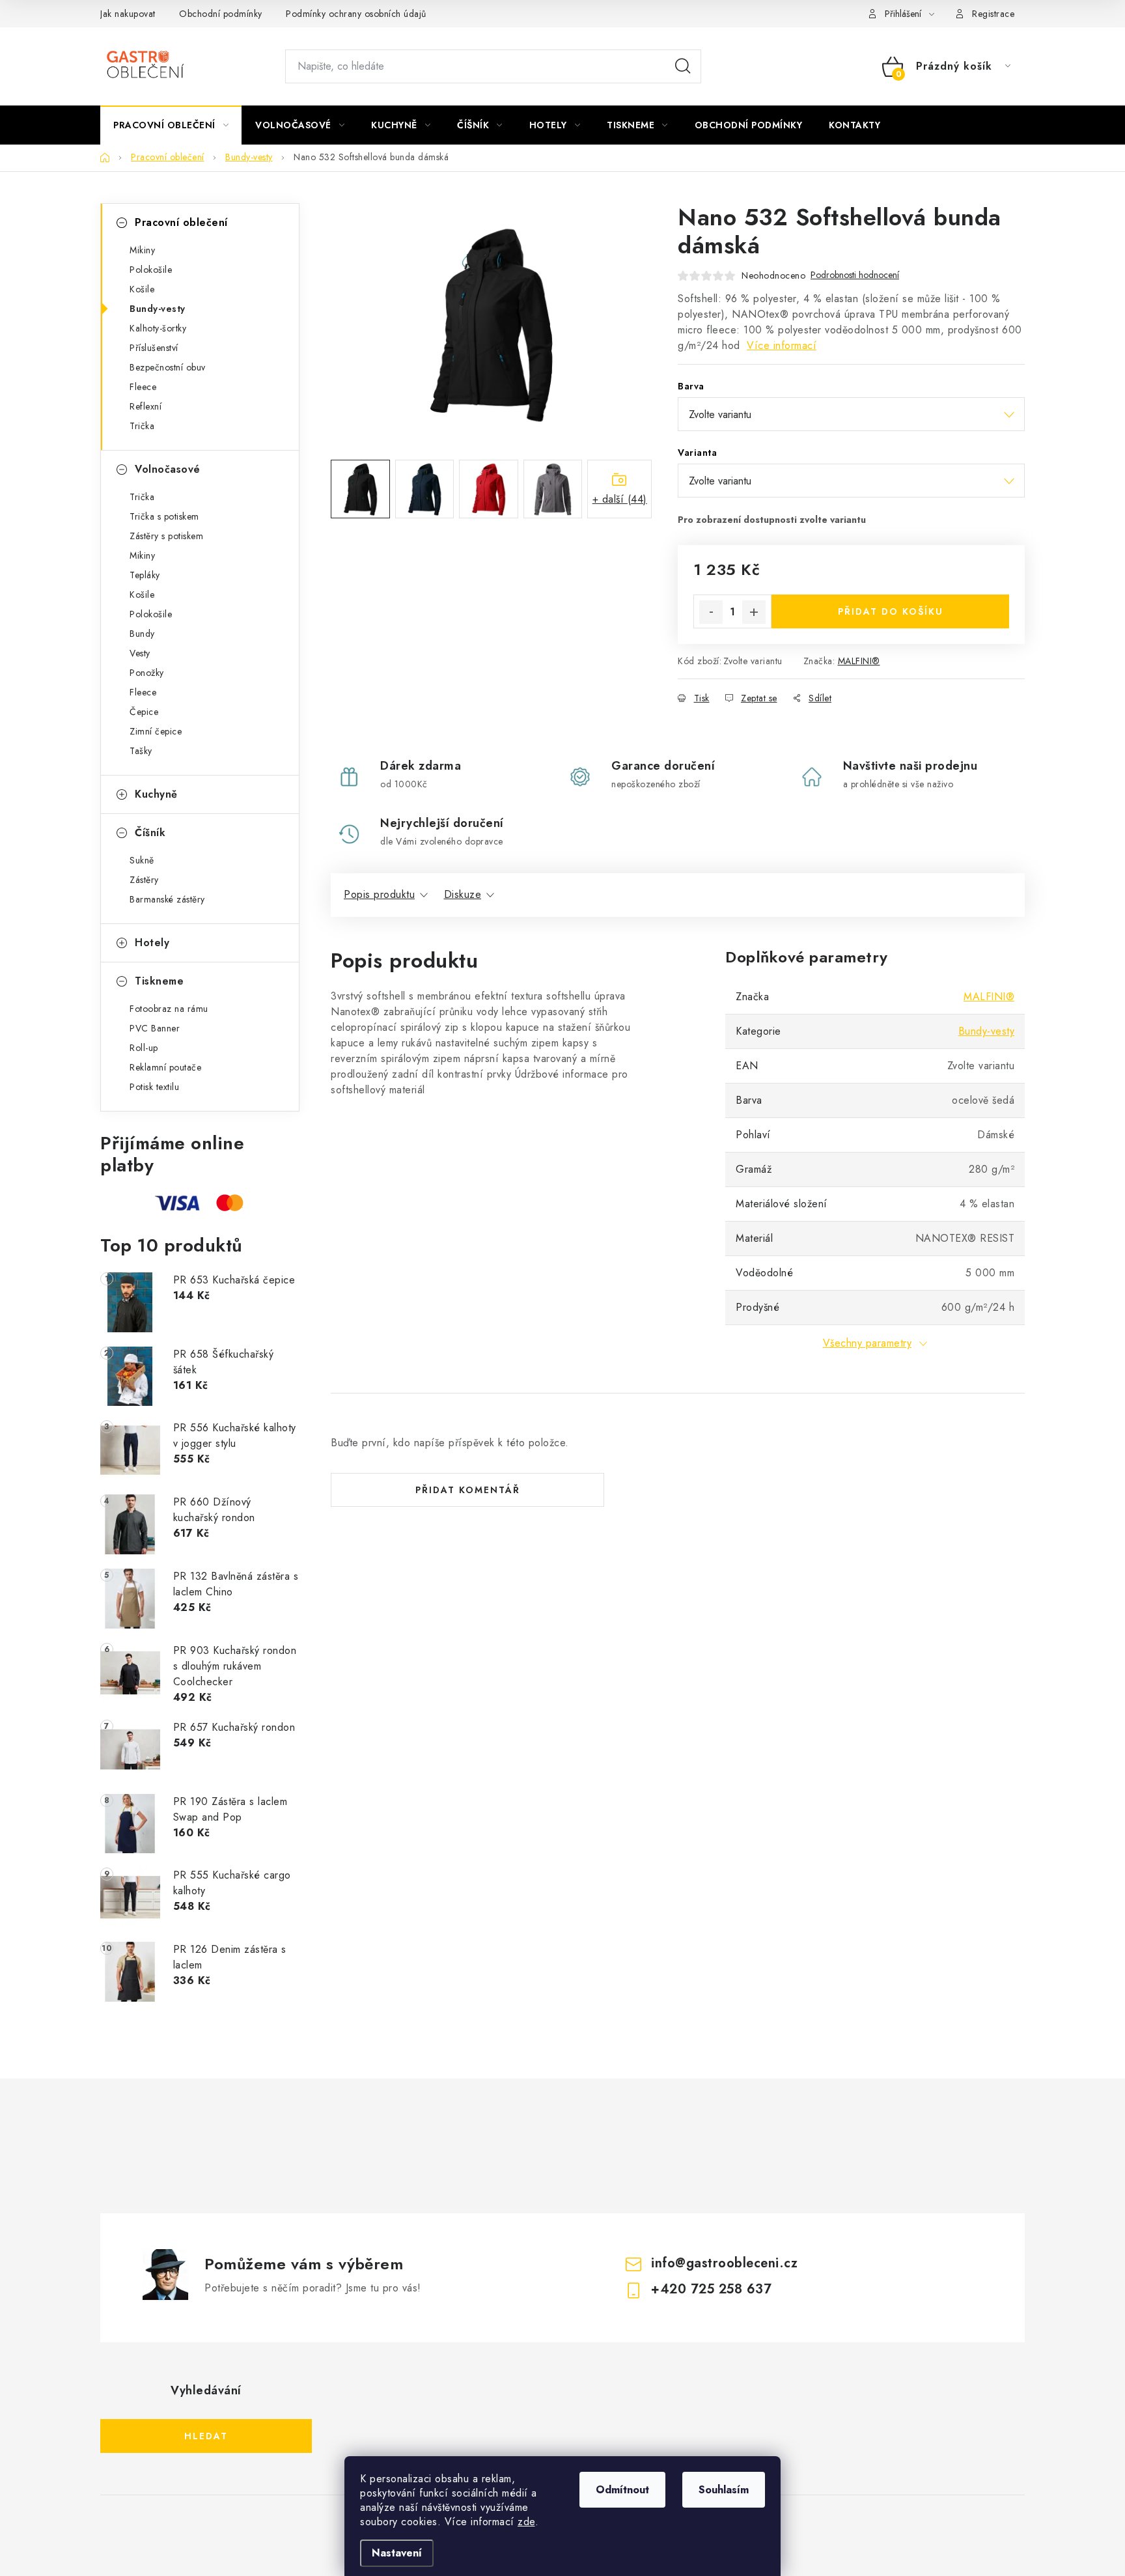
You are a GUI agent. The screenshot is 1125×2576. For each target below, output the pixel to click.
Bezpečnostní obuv (168, 367)
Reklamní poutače (165, 1067)
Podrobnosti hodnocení (855, 275)
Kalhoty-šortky (158, 328)
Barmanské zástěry (167, 899)
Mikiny (142, 250)
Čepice (144, 712)
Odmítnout (622, 2490)
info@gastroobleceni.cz (724, 2263)
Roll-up (144, 1048)
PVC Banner (155, 1028)
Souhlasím (724, 2490)
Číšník (150, 833)
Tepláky (145, 575)
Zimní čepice (156, 731)
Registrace (993, 14)
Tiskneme (159, 981)
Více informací (782, 345)
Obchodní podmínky (221, 14)
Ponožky (147, 673)
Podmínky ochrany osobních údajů (356, 14)
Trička (142, 426)
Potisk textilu (154, 1087)
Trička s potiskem (164, 516)
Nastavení (397, 2553)
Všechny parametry (868, 1343)
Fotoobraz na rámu (169, 1009)
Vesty (140, 653)
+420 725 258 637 (711, 2289)
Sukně (142, 860)
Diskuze (463, 894)
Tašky (141, 751)
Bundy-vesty (158, 309)
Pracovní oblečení (181, 222)
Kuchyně (156, 794)
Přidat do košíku (891, 611)
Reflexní (146, 406)
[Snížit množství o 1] (711, 612)
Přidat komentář (468, 1490)
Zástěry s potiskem (166, 536)
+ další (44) (620, 499)
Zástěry (144, 880)
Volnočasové (168, 469)
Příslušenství (154, 348)
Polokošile (151, 270)
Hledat (683, 66)
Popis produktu (379, 894)
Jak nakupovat (128, 14)
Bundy (142, 634)
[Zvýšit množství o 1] (754, 612)
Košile (142, 289)
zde (526, 2522)
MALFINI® (859, 661)
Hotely (152, 943)
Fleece (143, 387)
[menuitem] (171, 125)
